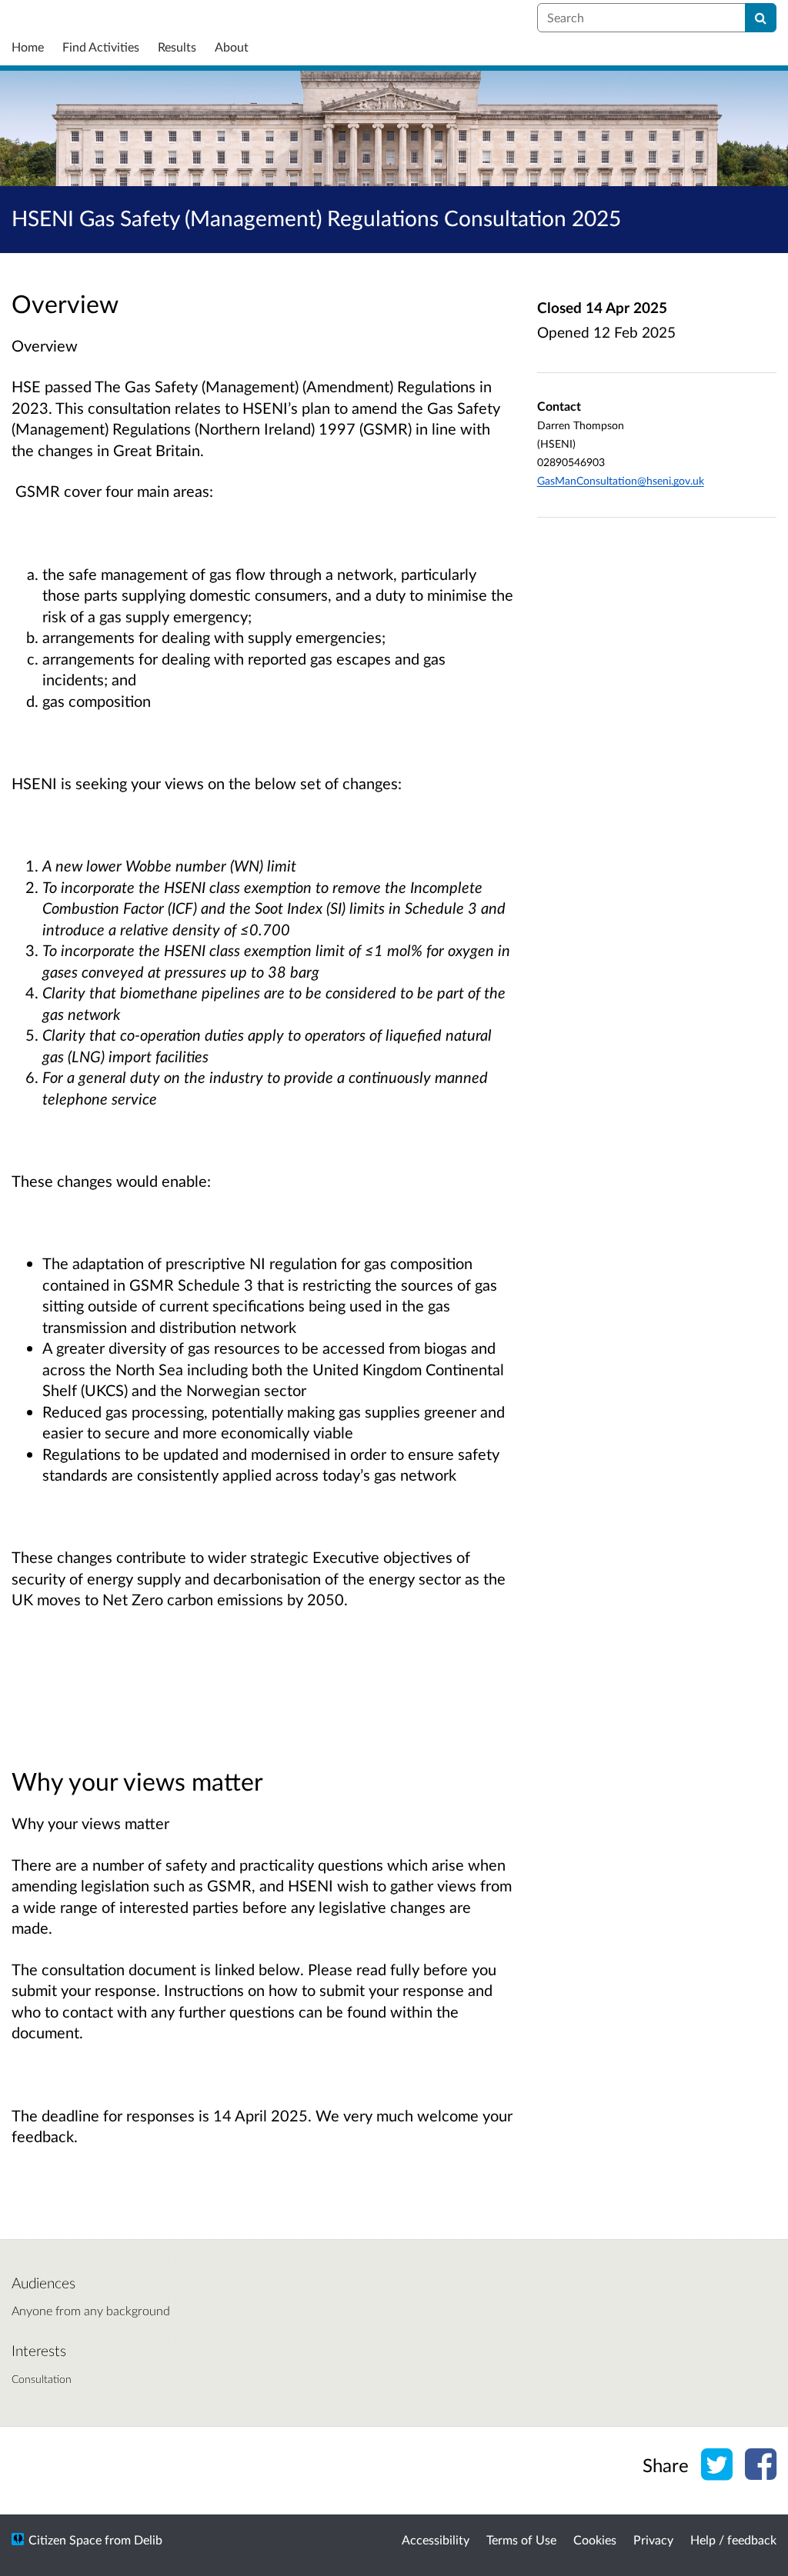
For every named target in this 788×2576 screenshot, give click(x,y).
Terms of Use (521, 2539)
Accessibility (436, 2539)
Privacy (653, 2539)
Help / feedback (733, 2539)
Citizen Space (65, 2539)
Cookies (595, 2539)
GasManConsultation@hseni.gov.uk (621, 480)
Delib (148, 2539)
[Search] (761, 18)
